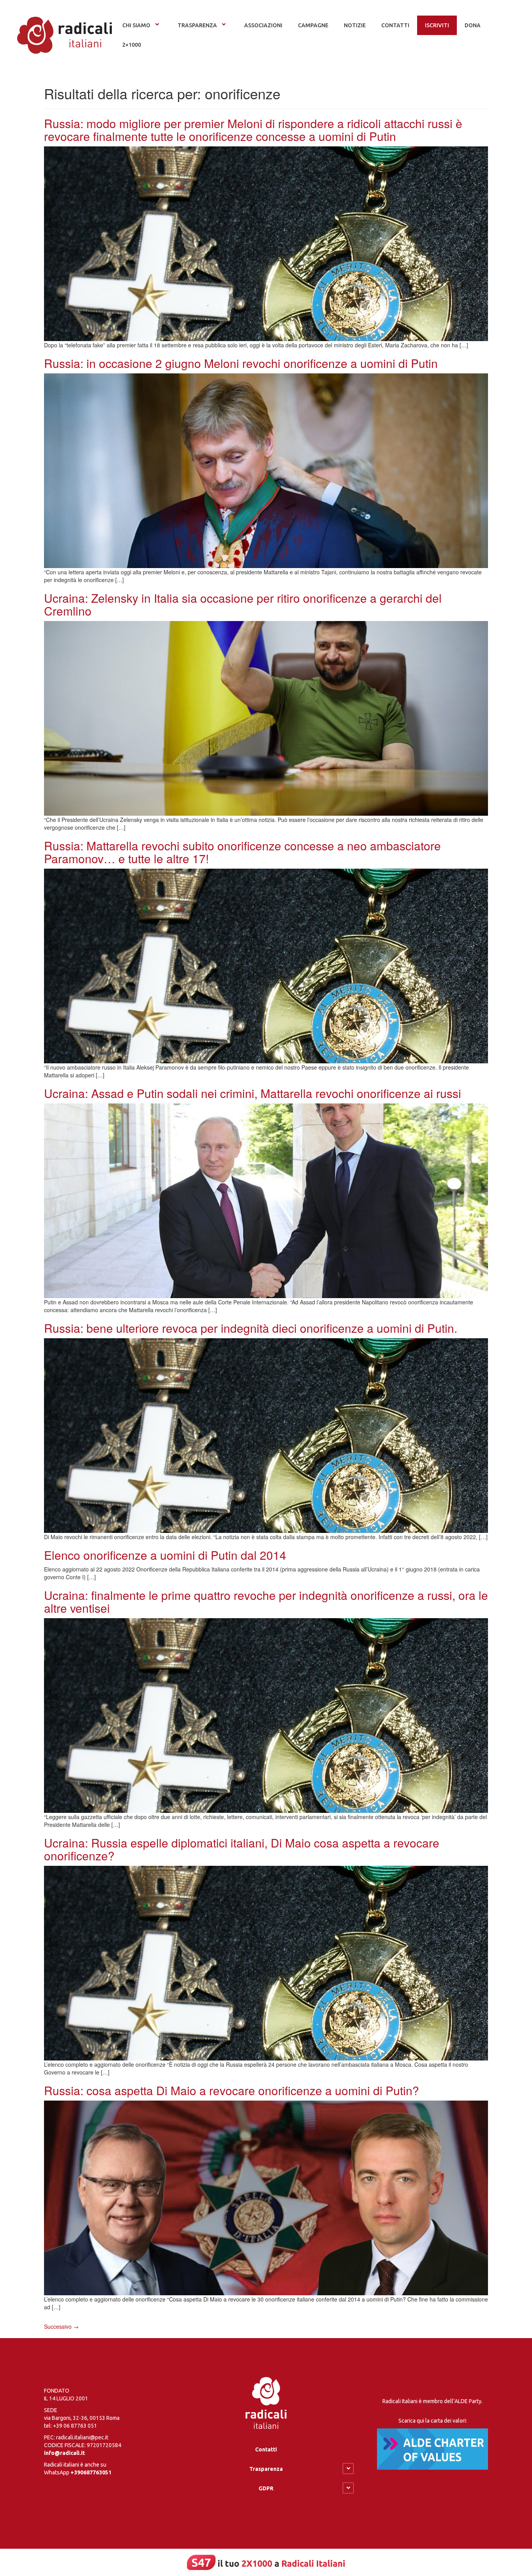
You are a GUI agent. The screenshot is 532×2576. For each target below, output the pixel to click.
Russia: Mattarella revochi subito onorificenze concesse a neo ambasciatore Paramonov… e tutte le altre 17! (242, 852)
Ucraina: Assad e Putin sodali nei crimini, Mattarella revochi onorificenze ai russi (253, 1093)
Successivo (61, 2326)
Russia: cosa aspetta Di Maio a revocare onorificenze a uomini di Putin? (232, 2090)
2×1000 (132, 45)
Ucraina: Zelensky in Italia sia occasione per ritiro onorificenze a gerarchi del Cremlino (243, 604)
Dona (473, 25)
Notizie (355, 25)
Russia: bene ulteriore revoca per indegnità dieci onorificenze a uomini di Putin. (251, 1328)
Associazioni (263, 25)
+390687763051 (91, 2472)
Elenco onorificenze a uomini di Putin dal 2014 (165, 1555)
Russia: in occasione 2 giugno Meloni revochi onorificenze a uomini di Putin (241, 363)
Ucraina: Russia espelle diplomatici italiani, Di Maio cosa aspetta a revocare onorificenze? (242, 1849)
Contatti (266, 2449)
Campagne (313, 25)
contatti (395, 25)
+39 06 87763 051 (75, 2426)
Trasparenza (197, 25)
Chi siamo (136, 25)
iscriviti (437, 25)
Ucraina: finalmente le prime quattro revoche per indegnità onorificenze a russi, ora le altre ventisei (266, 1601)
